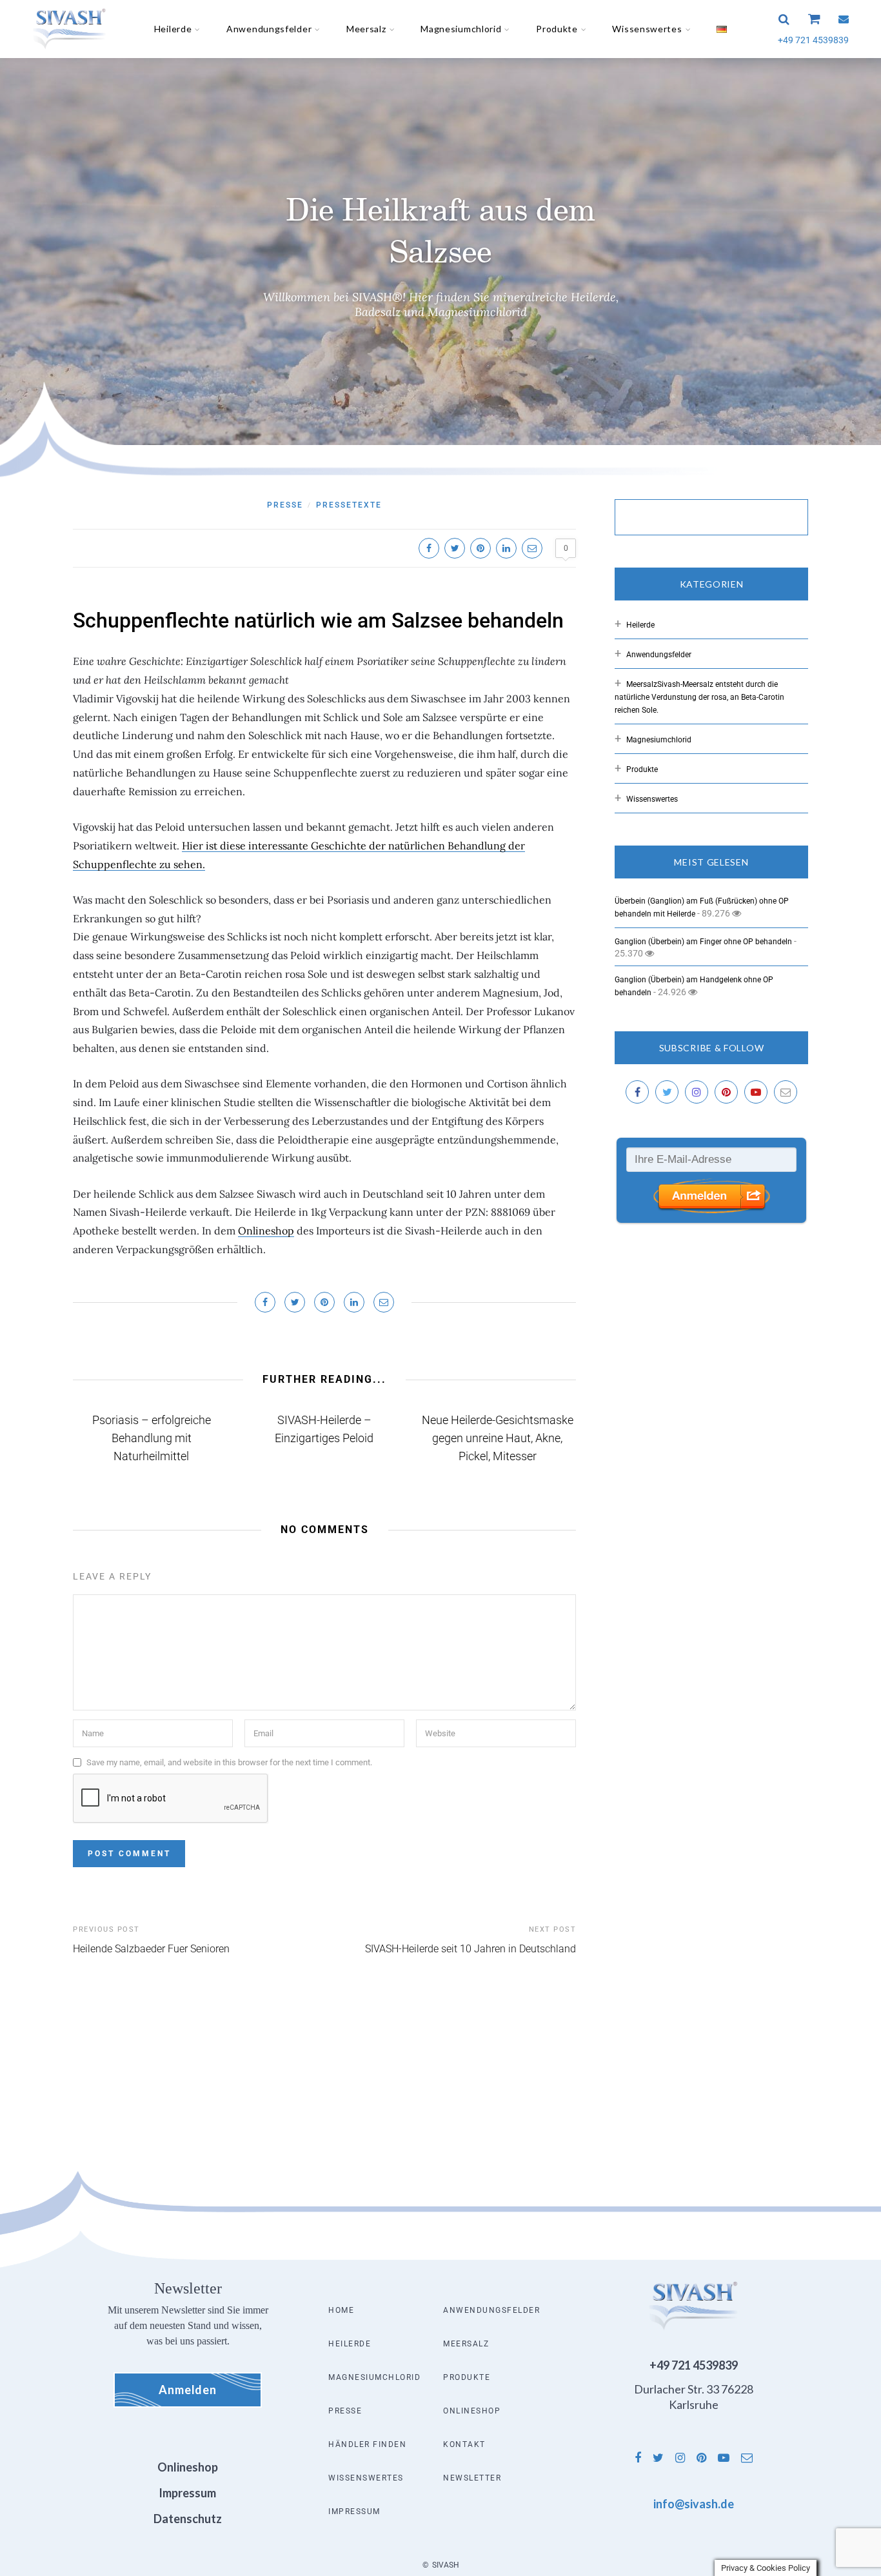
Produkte (557, 29)
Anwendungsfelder (269, 29)
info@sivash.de (694, 2504)
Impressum (354, 2512)
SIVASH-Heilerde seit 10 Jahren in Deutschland (470, 1949)
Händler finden (367, 2444)
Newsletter (472, 2478)
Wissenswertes (647, 29)
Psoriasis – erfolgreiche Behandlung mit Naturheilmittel (152, 1438)
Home (341, 2310)
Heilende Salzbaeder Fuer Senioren (151, 1949)
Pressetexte (349, 505)
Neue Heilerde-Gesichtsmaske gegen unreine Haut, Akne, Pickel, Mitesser (498, 1438)
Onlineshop (266, 1231)
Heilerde (173, 29)
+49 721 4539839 (813, 40)
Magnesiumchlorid (461, 29)
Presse (285, 505)
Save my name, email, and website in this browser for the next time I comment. (229, 1762)
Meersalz (366, 29)
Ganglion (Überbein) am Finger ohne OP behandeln (703, 942)
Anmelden (188, 2390)
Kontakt (464, 2444)
